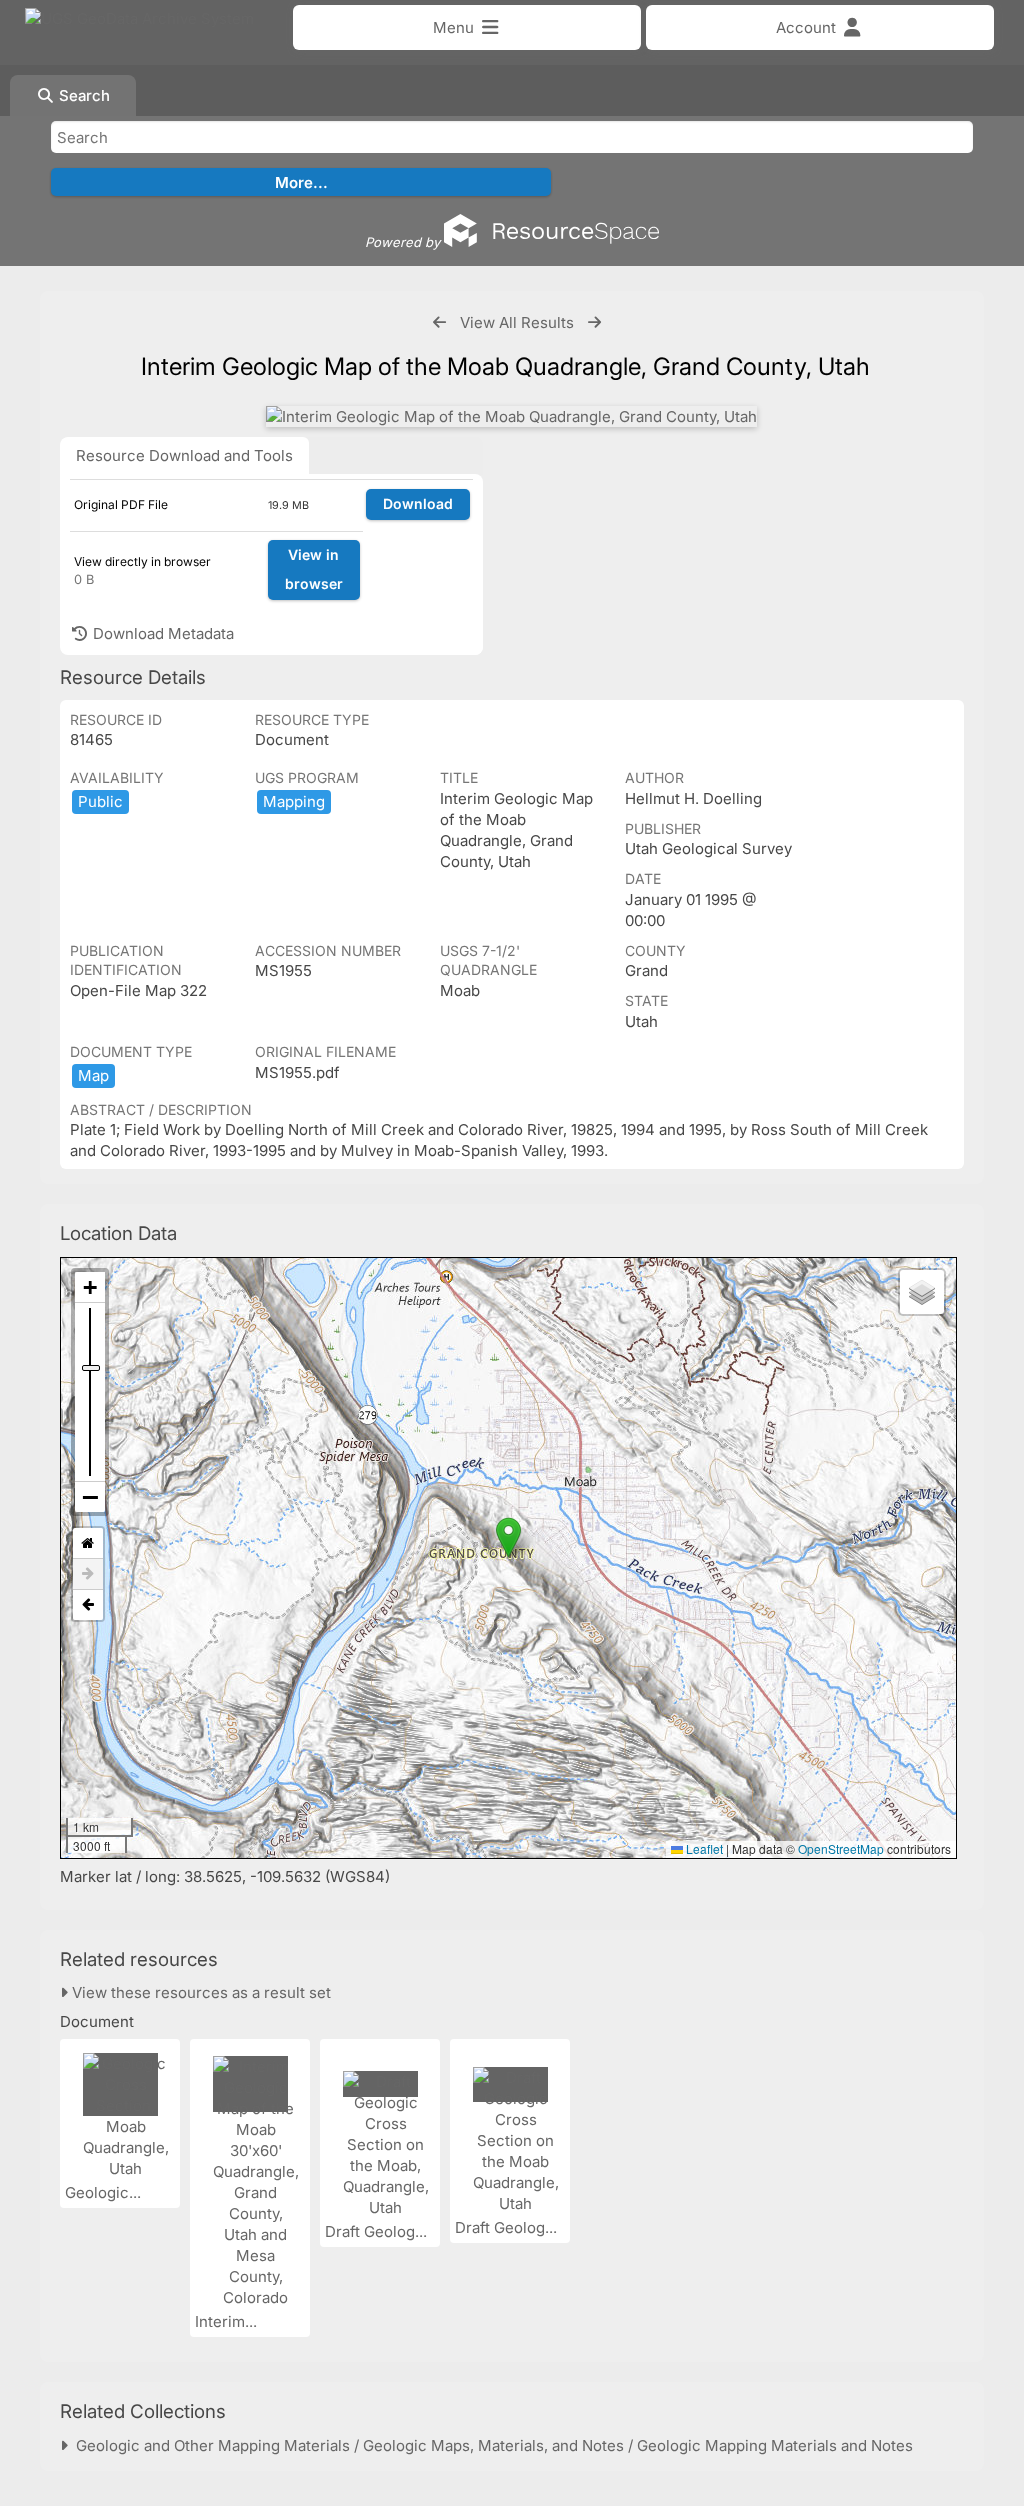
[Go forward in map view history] (88, 1574)
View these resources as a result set (199, 1992)
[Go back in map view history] (88, 1605)
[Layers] (922, 1292)
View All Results (517, 322)
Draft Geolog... (378, 2231)
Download (418, 503)
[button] (508, 1537)
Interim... (228, 2321)
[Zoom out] (90, 1497)
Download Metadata (161, 633)
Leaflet (703, 1848)
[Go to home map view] (88, 1543)
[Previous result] (439, 322)
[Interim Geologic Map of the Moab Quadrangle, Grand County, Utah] (511, 416)
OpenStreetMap (841, 1848)
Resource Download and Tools (184, 455)
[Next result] (594, 322)
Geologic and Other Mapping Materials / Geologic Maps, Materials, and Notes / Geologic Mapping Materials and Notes (490, 2445)
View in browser (314, 569)
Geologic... (105, 2192)
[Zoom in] (90, 1287)
